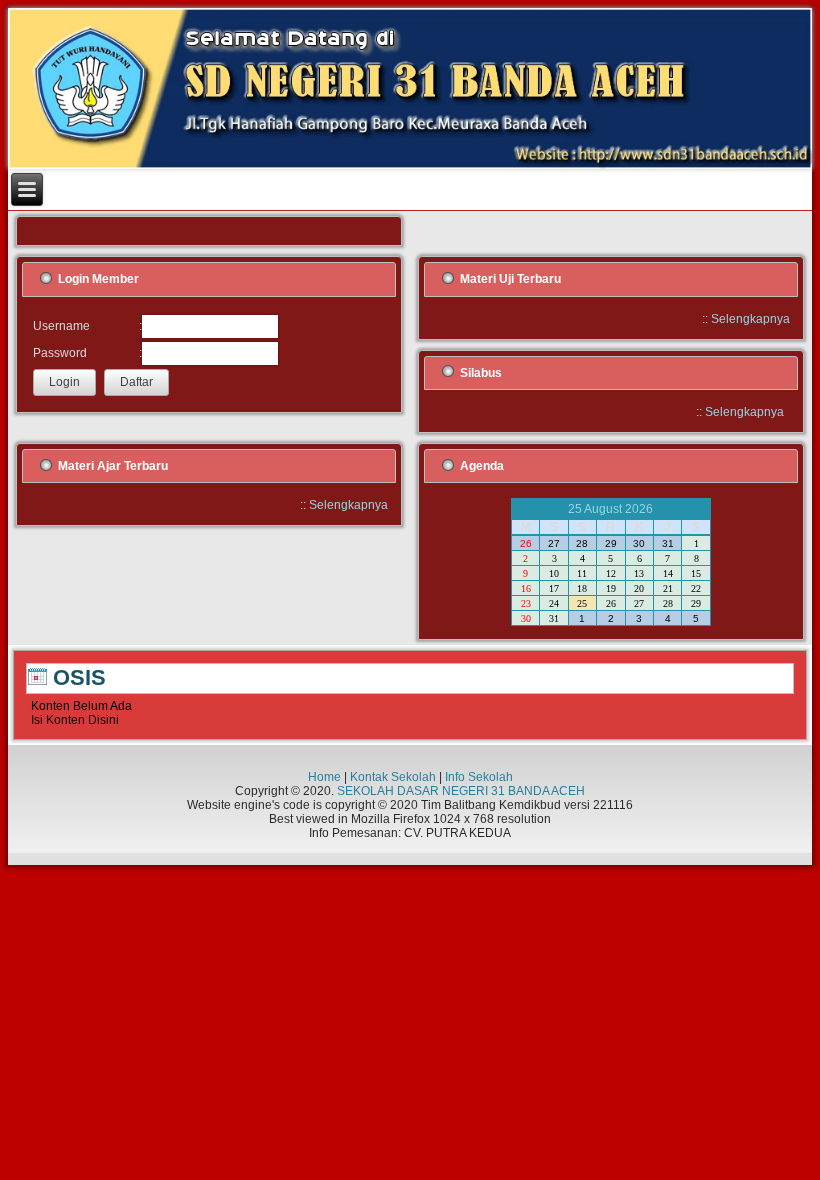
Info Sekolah (479, 777)
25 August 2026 (610, 509)
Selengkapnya (750, 319)
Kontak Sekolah (393, 777)
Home (324, 777)
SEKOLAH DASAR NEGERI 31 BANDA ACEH (461, 791)
